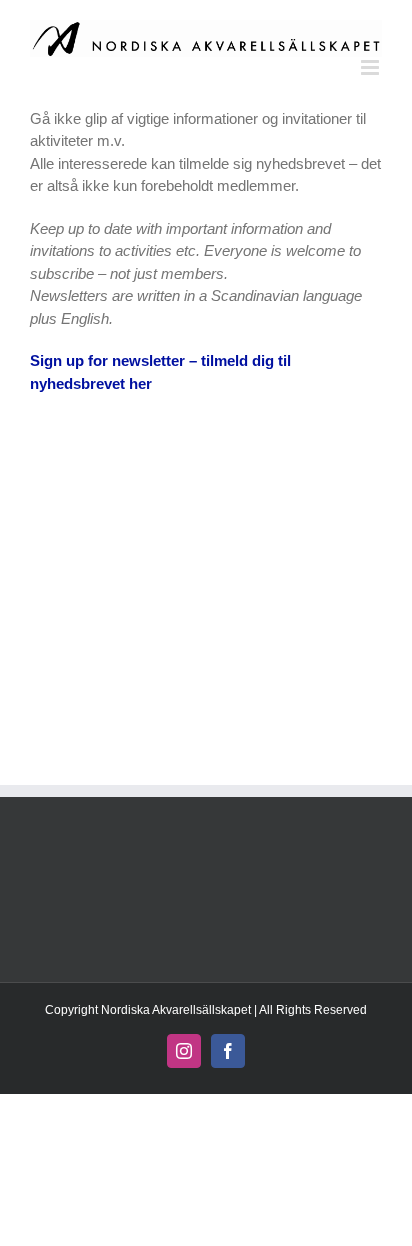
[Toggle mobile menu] (371, 67)
